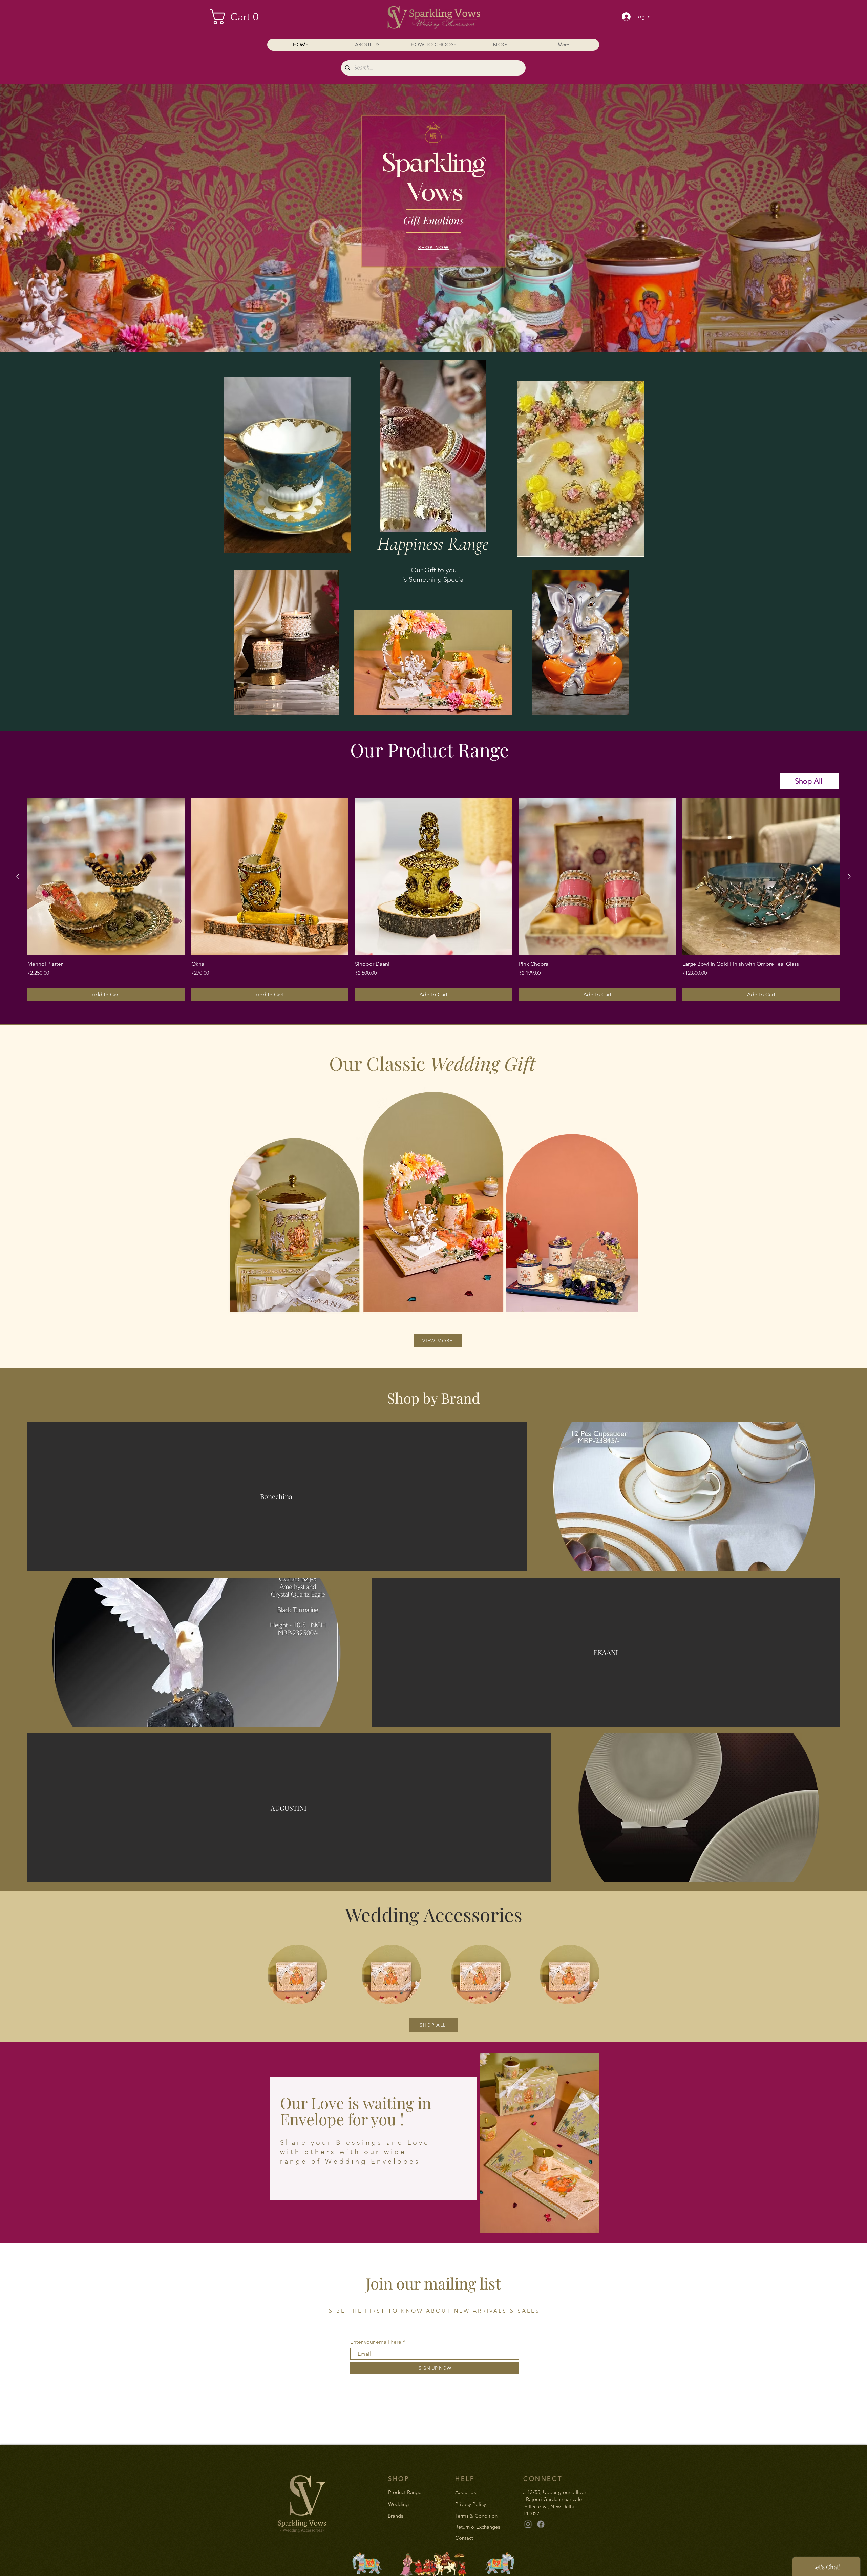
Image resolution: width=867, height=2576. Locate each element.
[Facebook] (541, 2524)
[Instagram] (528, 2524)
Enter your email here (376, 2342)
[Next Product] (849, 876)
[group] (433, 900)
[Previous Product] (18, 876)
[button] (239, 17)
